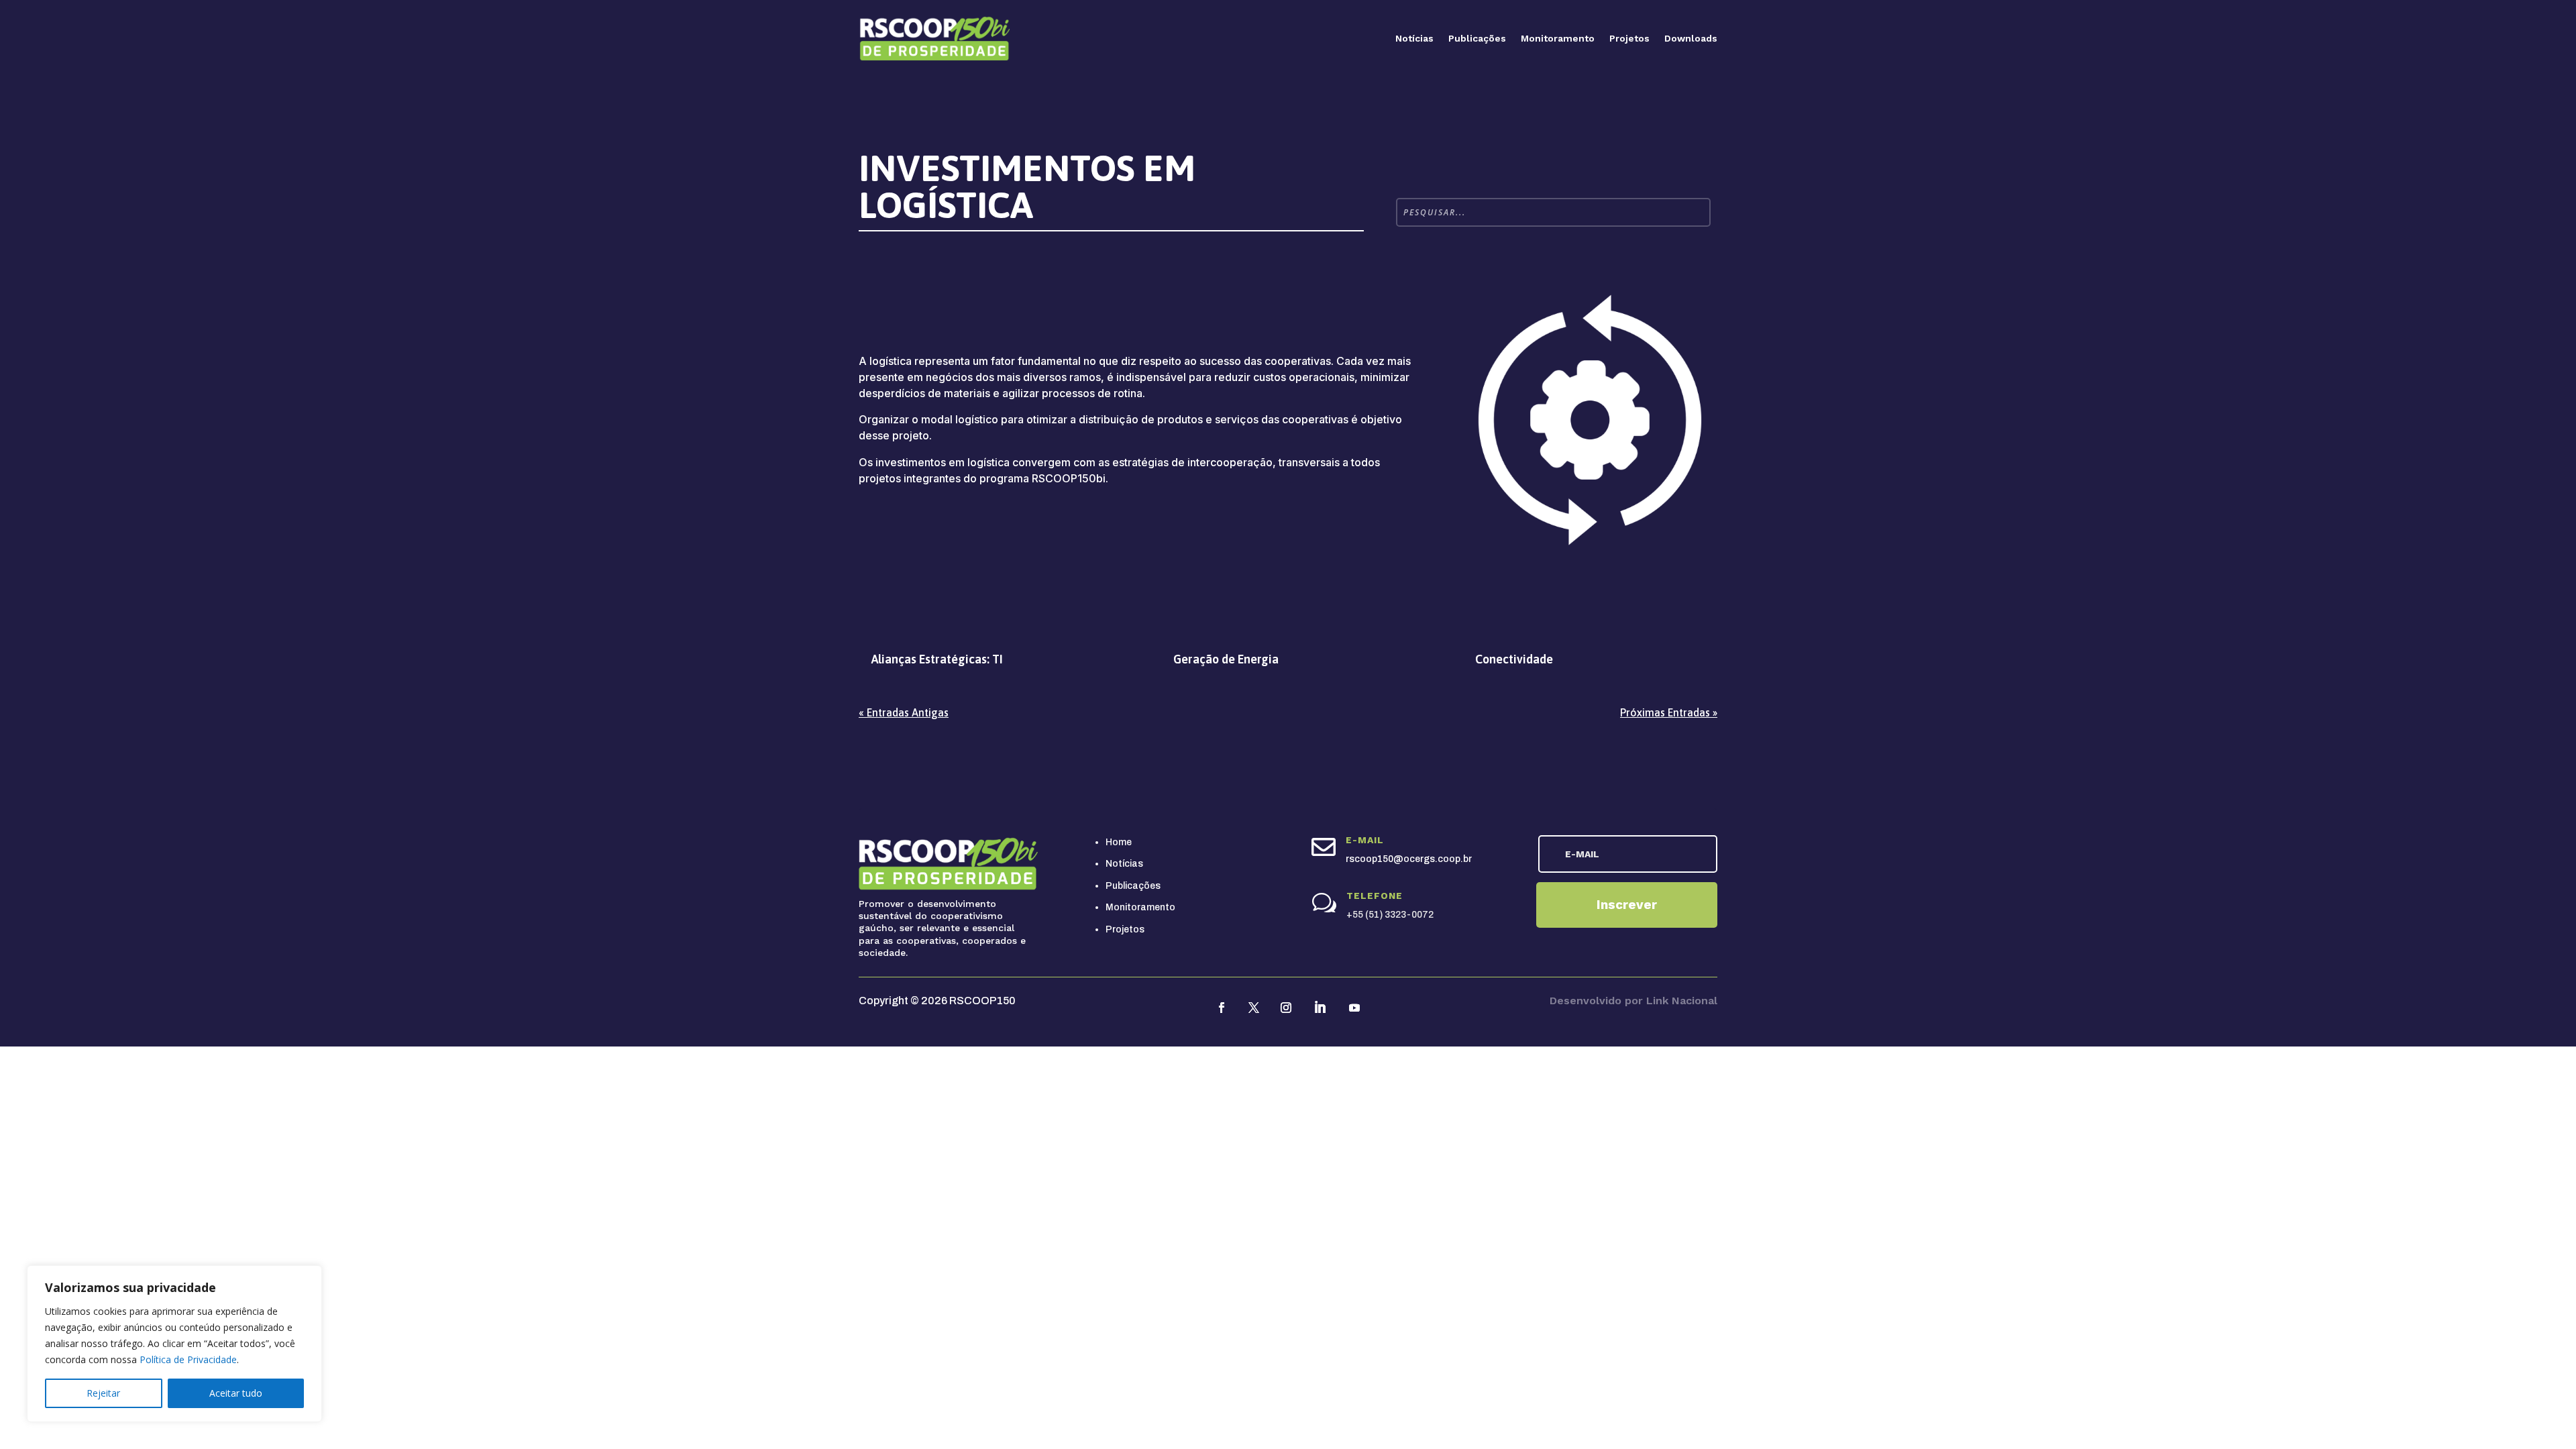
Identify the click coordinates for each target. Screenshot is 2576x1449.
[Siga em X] (1254, 1008)
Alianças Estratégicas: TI (937, 659)
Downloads (1691, 38)
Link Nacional (1682, 1001)
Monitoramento (1558, 38)
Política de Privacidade (188, 1359)
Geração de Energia (1226, 659)
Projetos (1629, 38)
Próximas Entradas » (1669, 712)
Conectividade (1514, 659)
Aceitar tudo (236, 1393)
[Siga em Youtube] (1354, 1008)
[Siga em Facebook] (1222, 1008)
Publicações (1477, 38)
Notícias (1414, 38)
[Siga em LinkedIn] (1320, 1008)
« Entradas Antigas (904, 712)
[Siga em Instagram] (1286, 1008)
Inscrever (1627, 905)
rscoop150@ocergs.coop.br (1409, 859)
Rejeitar (103, 1393)
